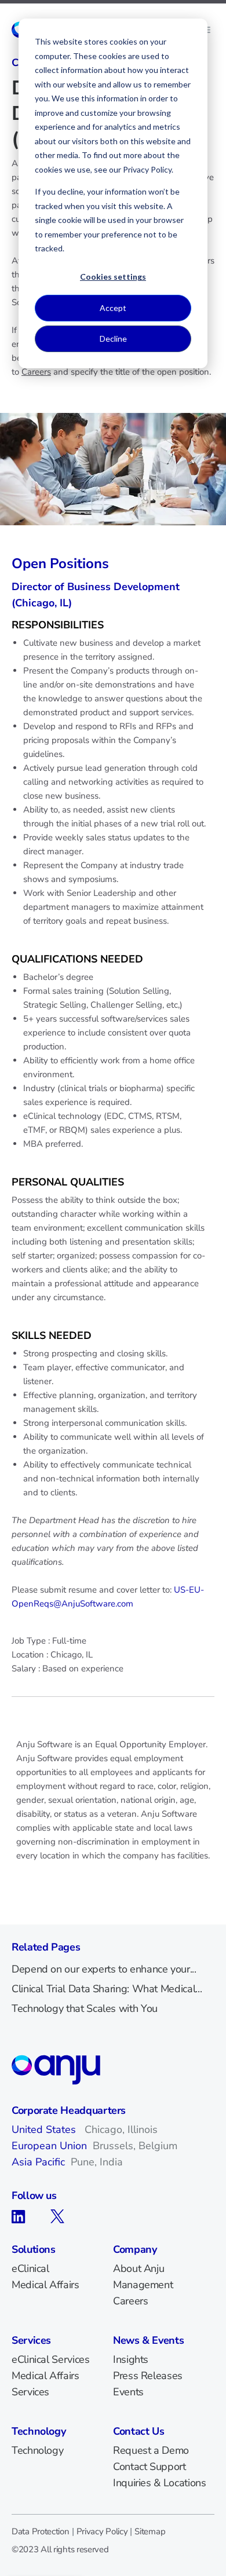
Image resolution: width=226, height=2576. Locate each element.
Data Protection (41, 2531)
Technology (37, 2450)
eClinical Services (51, 2359)
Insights (131, 2359)
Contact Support (150, 2467)
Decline (113, 339)
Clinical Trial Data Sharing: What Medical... (107, 1989)
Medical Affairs (45, 2285)
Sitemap (150, 2531)
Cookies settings (113, 277)
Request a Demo (151, 2450)
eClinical (30, 2268)
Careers (36, 372)
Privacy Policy (102, 2531)
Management (143, 2285)
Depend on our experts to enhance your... (104, 1969)
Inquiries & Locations (159, 2483)
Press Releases (148, 2376)
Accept (113, 308)
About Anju (138, 2268)
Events (128, 2392)
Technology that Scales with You (85, 2008)
